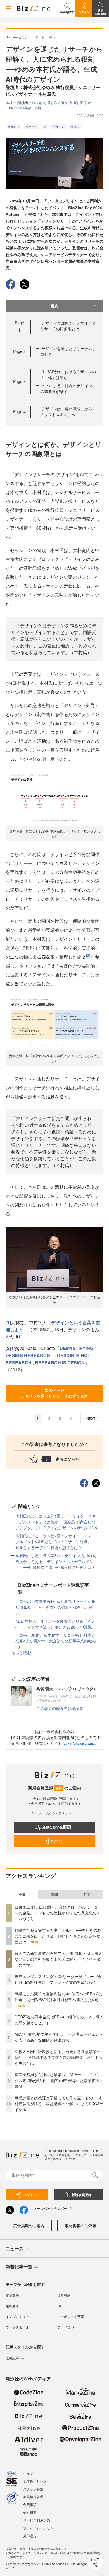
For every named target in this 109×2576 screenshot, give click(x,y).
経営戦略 (64, 2295)
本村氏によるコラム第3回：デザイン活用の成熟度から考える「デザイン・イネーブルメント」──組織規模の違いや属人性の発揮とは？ (56, 1561)
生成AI (75, 127)
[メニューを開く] (8, 8)
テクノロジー (67, 2327)
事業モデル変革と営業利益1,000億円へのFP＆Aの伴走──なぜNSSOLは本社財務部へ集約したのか (59, 1997)
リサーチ (31, 127)
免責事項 (30, 2504)
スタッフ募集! (34, 2489)
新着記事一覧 (19, 2267)
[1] (93, 567)
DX (60, 2306)
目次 (54, 306)
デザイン (59, 127)
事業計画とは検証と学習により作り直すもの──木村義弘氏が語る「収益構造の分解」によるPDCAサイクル (59, 2104)
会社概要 (30, 2512)
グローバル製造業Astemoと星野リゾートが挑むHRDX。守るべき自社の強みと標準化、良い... (55, 1607)
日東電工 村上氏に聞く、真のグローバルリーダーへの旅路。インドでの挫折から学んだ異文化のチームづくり (58, 1913)
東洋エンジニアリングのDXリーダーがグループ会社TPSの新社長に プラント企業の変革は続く (58, 1979)
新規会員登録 (56, 1827)
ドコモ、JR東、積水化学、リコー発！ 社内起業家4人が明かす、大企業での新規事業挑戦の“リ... (56, 1641)
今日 (22, 1894)
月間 (87, 1894)
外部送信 (30, 2536)
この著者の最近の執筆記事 (60, 1708)
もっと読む (21, 1653)
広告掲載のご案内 (29, 2225)
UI (45, 127)
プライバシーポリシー (40, 2528)
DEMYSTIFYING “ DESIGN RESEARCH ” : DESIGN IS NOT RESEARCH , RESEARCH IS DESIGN (51, 1355)
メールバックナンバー (58, 1813)
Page (19, 351)
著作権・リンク (35, 2481)
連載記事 (12, 2358)
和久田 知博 (63, 102)
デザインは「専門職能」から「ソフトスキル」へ (66, 412)
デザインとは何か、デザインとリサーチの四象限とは (68, 326)
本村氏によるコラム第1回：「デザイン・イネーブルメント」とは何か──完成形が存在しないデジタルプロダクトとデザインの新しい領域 (56, 1522)
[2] (88, 956)
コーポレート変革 (71, 2316)
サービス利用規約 (37, 2520)
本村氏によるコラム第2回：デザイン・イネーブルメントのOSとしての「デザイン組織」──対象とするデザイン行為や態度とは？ (56, 1542)
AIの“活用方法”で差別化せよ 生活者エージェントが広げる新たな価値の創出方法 (59, 2037)
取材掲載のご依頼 (80, 2225)
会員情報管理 (33, 2497)
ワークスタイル (17, 2327)
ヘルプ (28, 2473)
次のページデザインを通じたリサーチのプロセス (54, 1393)
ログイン (57, 1841)
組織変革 (12, 2306)
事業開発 (13, 127)
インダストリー (17, 2316)
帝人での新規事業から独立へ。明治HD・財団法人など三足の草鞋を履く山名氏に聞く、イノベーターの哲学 (58, 1959)
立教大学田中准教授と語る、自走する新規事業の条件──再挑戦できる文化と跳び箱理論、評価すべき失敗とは (58, 2057)
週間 (54, 1894)
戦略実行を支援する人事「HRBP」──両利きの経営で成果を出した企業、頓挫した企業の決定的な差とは (58, 1936)
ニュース (15, 2248)
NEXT (91, 1419)
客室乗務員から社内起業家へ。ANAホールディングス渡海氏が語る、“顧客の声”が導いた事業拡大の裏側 (59, 2080)
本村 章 (11, 102)
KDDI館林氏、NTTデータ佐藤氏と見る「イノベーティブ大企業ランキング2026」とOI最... (55, 1624)
